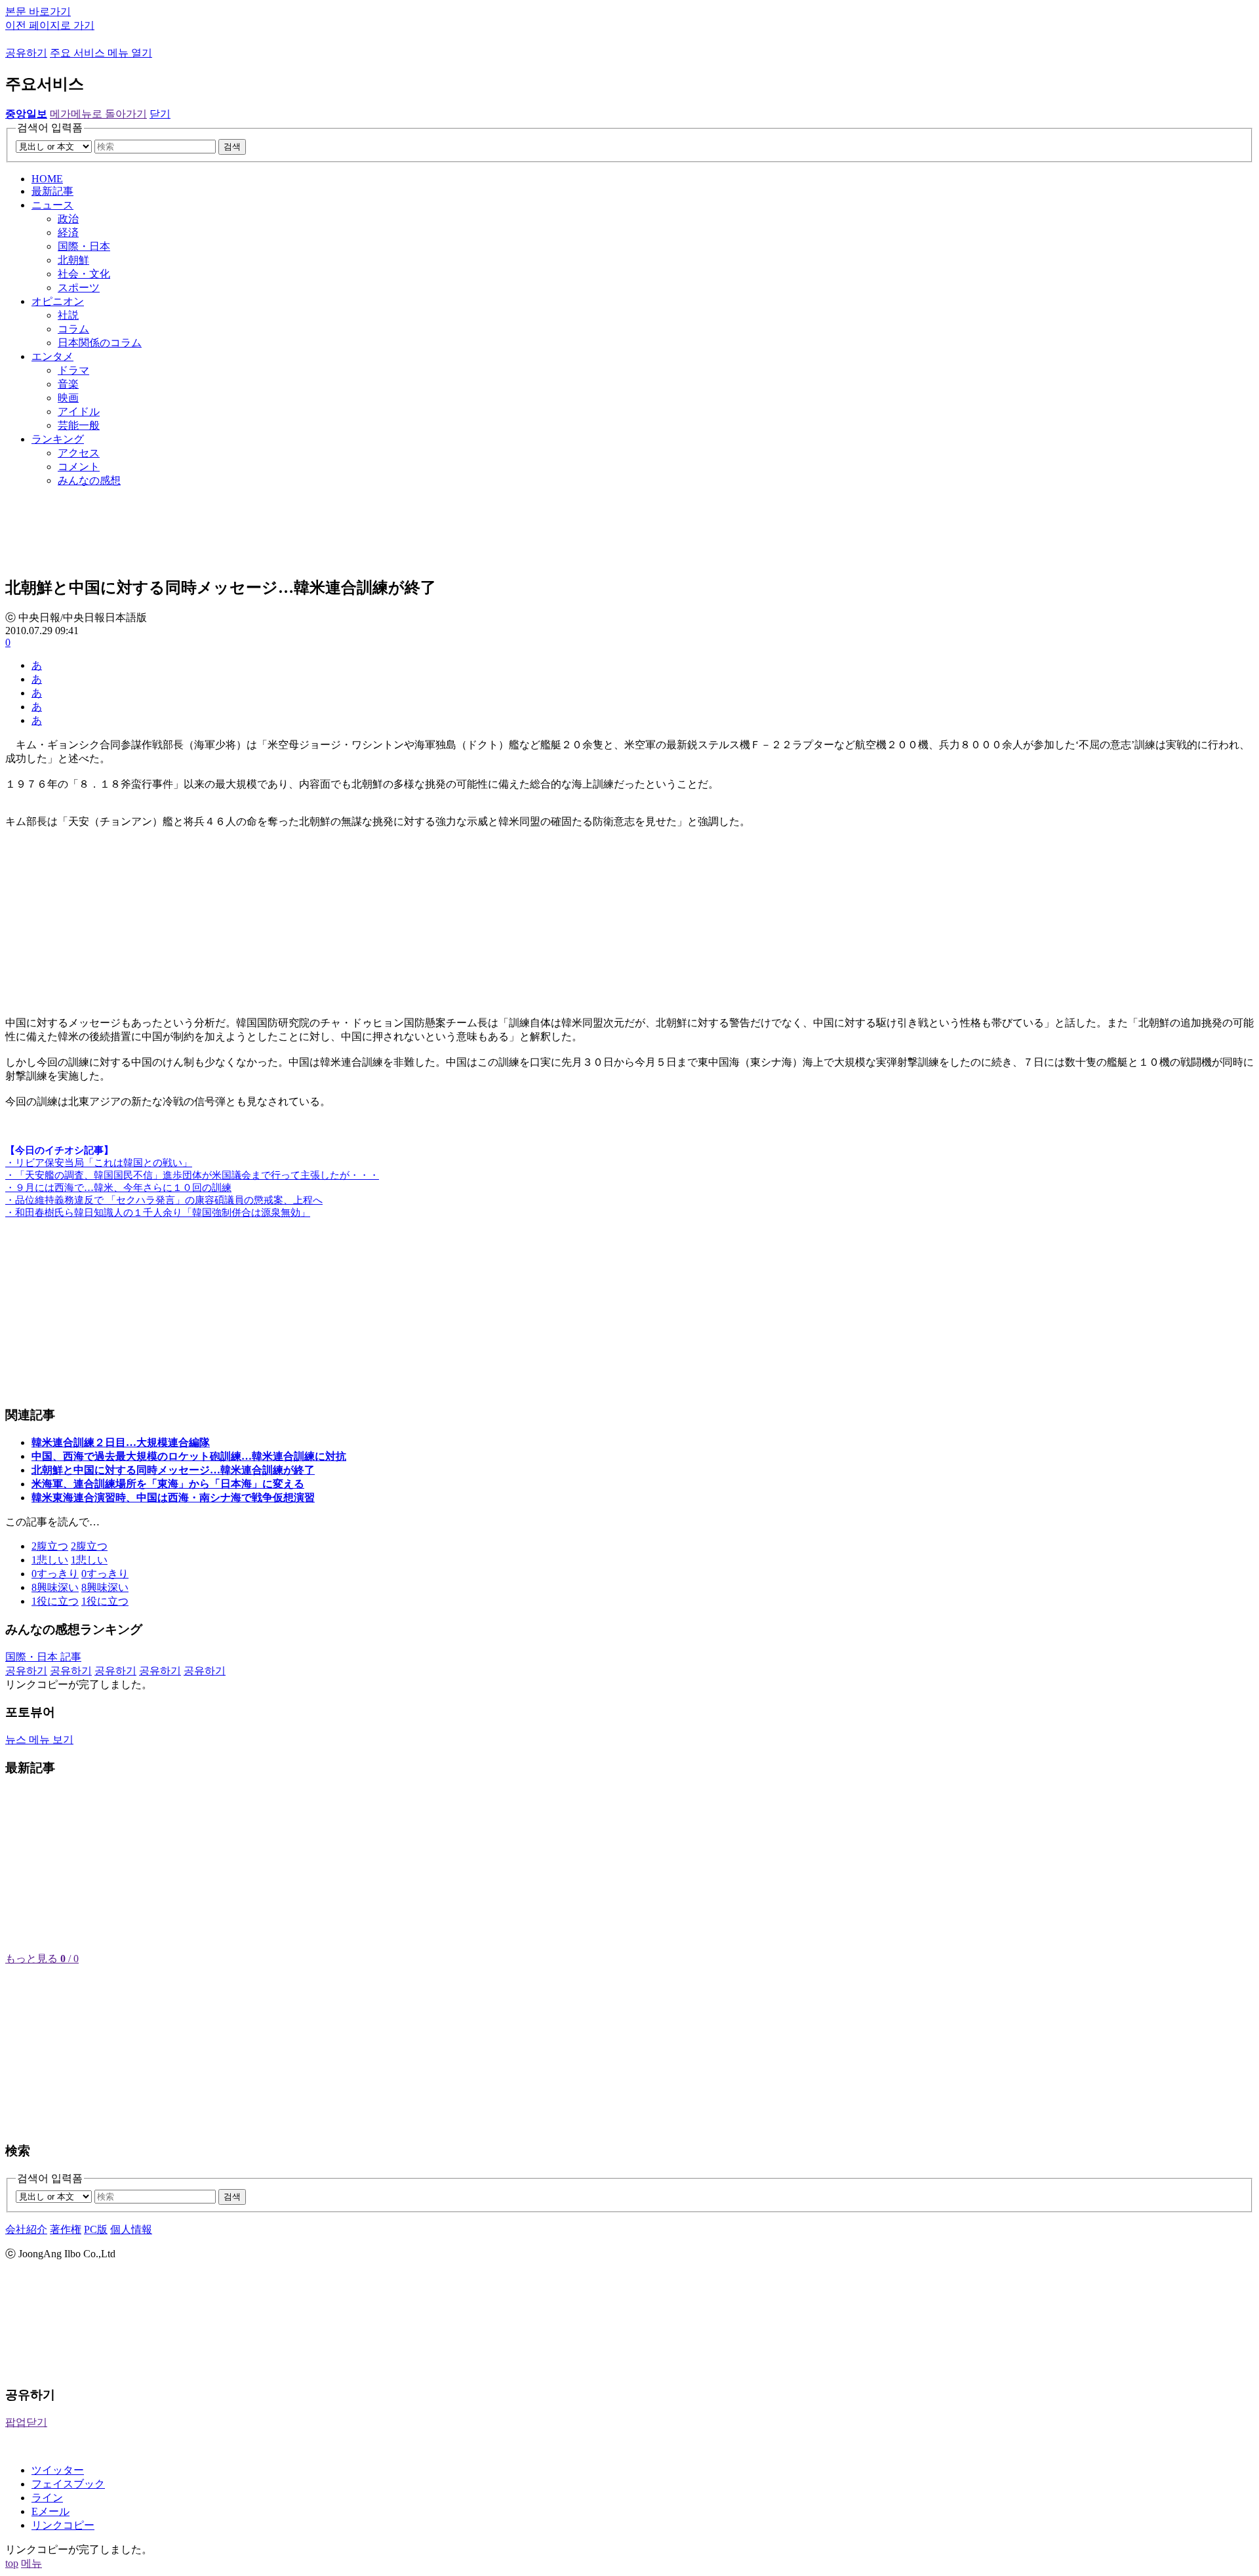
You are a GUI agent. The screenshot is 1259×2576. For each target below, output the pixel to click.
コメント (79, 467)
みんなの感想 (89, 480)
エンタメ (52, 356)
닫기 (160, 114)
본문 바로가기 (38, 11)
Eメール (50, 2511)
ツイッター (58, 2470)
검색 (232, 147)
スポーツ (79, 288)
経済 (68, 232)
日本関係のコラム (100, 343)
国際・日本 (84, 246)
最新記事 (52, 191)
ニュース (52, 205)
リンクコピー (63, 2525)
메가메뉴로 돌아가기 (98, 114)
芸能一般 (79, 425)
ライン (47, 2498)
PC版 (96, 2229)
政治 (68, 219)
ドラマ (73, 370)
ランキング (58, 439)
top (12, 2563)
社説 (68, 315)
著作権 (66, 2229)
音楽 (68, 384)
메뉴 (31, 2563)
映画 (68, 398)
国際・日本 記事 (43, 1657)
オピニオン (58, 301)
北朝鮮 (73, 260)
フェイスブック (68, 2484)
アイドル (79, 412)
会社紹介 (26, 2229)
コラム (73, 329)
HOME (47, 179)
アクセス (79, 453)
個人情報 (131, 2229)
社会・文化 (84, 274)
